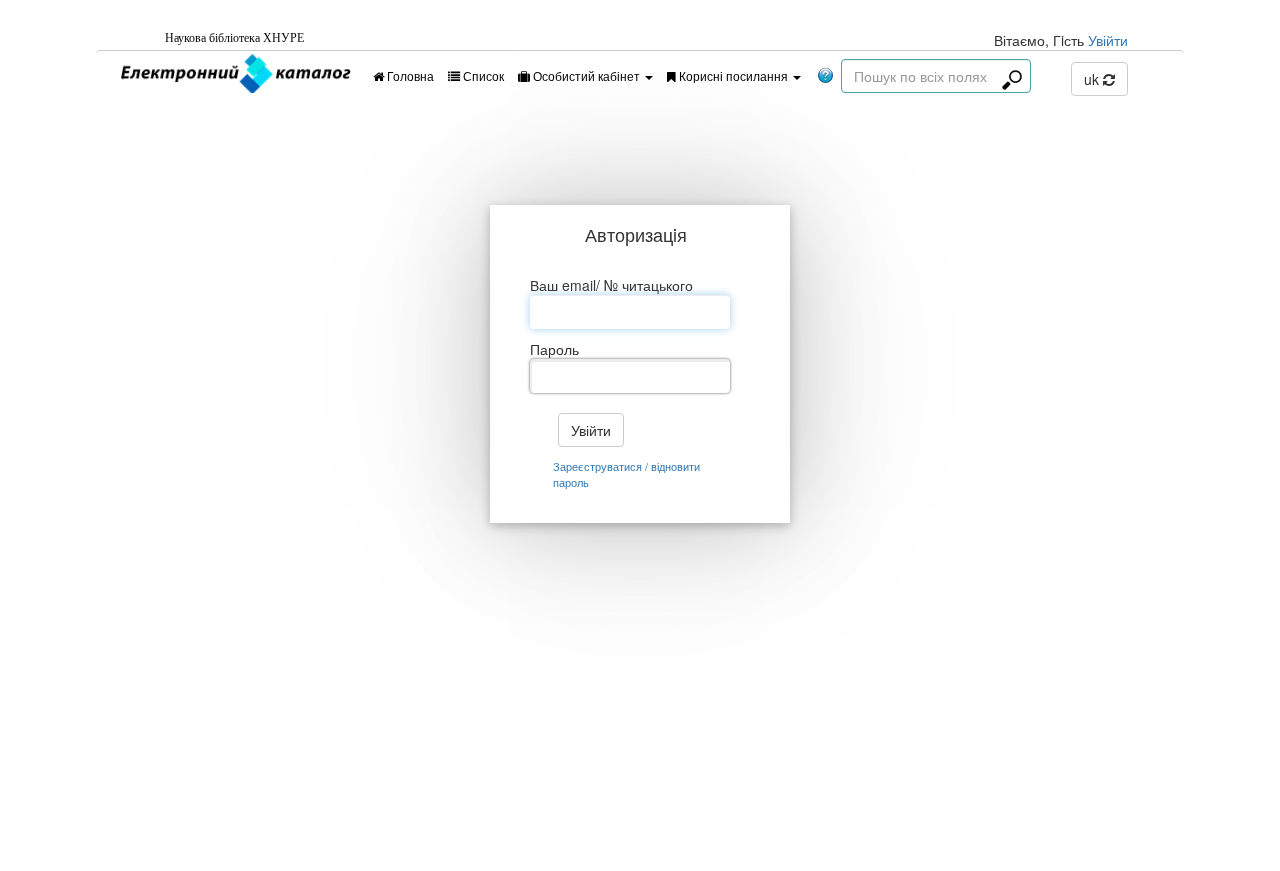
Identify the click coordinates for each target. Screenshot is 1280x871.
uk (1093, 79)
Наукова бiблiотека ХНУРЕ (234, 38)
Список (482, 75)
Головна (409, 75)
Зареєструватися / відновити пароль (626, 474)
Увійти (1108, 40)
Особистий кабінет (586, 75)
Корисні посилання (733, 75)
